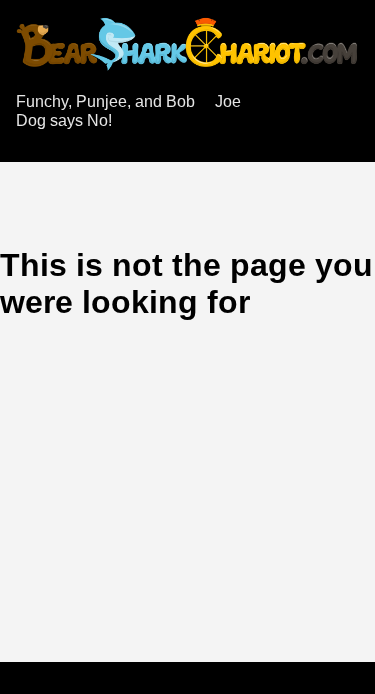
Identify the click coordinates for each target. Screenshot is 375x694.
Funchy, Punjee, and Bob (105, 101)
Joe (228, 101)
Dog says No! (64, 120)
